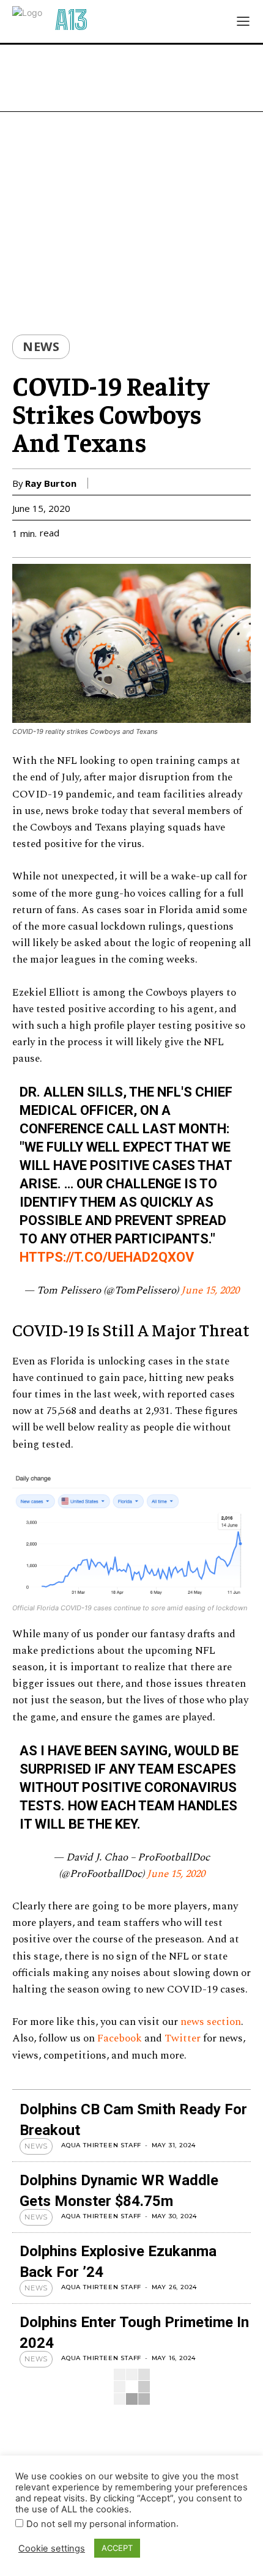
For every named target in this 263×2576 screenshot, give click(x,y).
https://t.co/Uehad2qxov (107, 1257)
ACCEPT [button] (117, 2548)
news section (211, 2022)
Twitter (183, 2038)
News (41, 347)
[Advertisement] (131, 78)
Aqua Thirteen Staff (101, 2145)
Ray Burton (51, 483)
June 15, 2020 (210, 1290)
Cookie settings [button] (52, 2548)
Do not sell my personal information (101, 2524)
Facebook (120, 2038)
